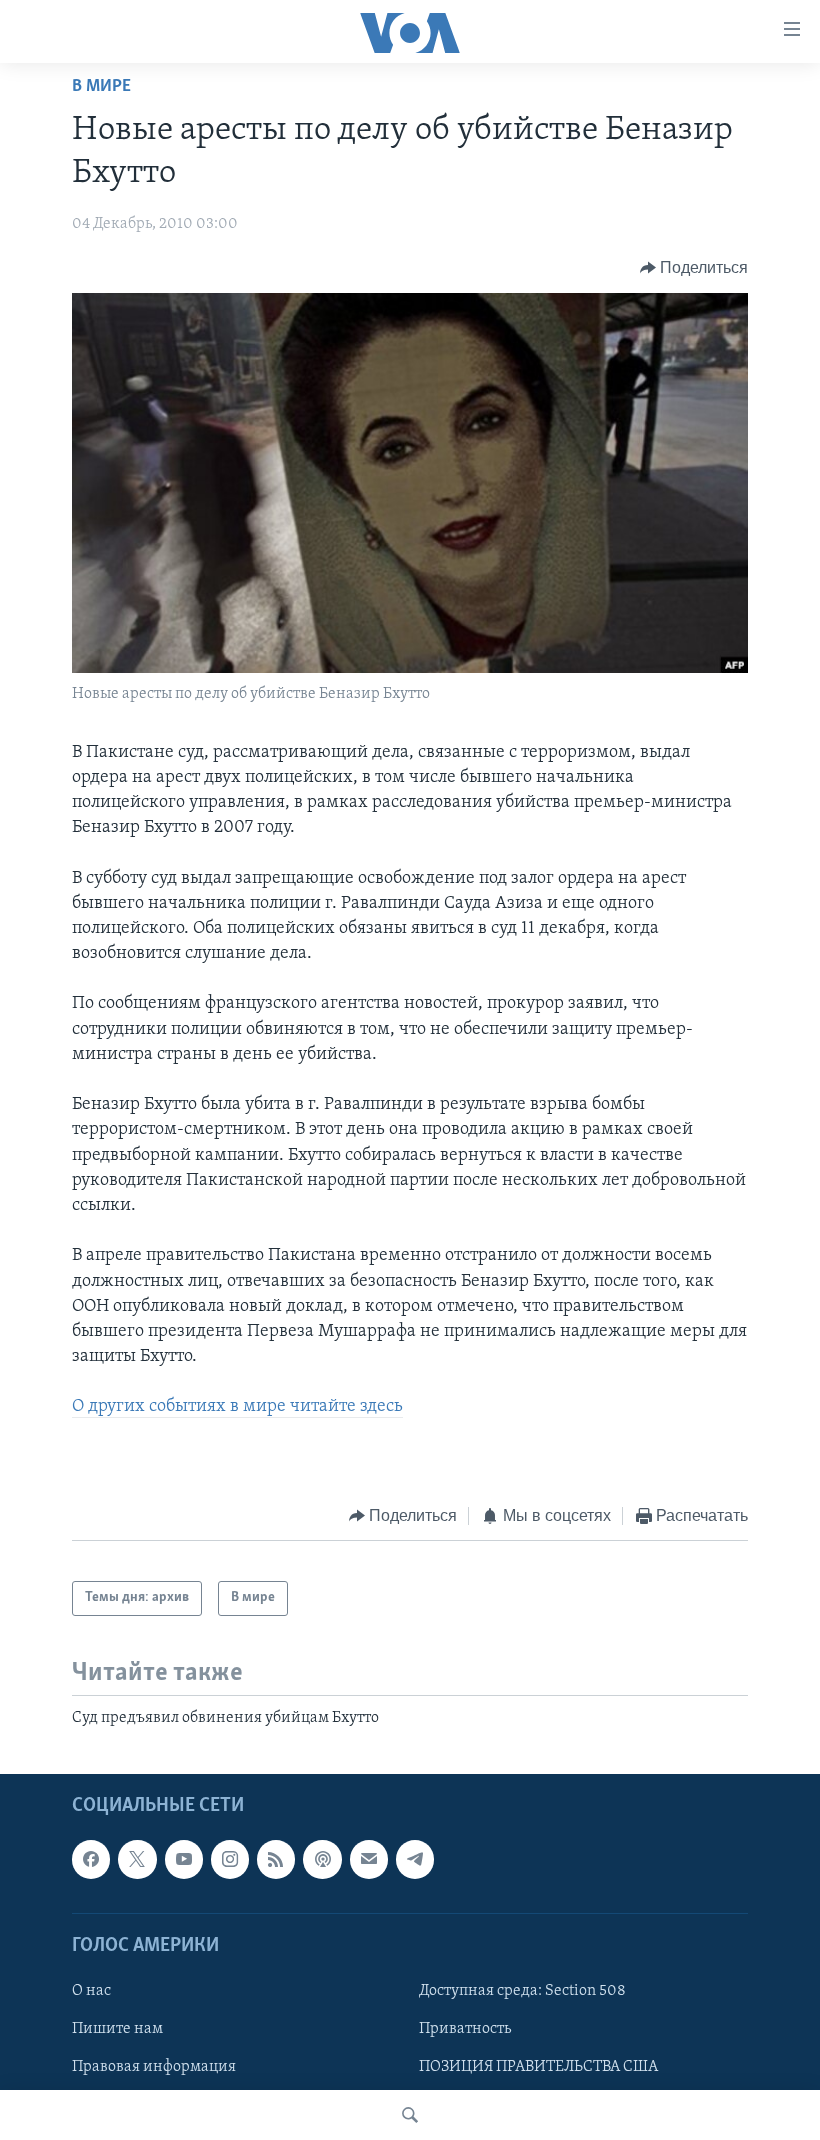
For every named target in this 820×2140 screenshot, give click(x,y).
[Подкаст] (322, 1859)
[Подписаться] (369, 1859)
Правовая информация (154, 2067)
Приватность (465, 2029)
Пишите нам (117, 2029)
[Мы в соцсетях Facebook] (91, 1859)
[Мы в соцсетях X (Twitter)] (137, 1859)
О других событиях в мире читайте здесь (237, 1407)
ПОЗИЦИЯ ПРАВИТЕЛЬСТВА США (538, 2067)
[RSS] (276, 1859)
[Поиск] (410, 2115)
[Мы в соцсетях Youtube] (184, 1859)
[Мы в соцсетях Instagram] (230, 1859)
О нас (91, 1991)
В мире (101, 87)
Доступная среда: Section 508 (522, 1991)
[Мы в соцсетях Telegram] (415, 1859)
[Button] (694, 268)
